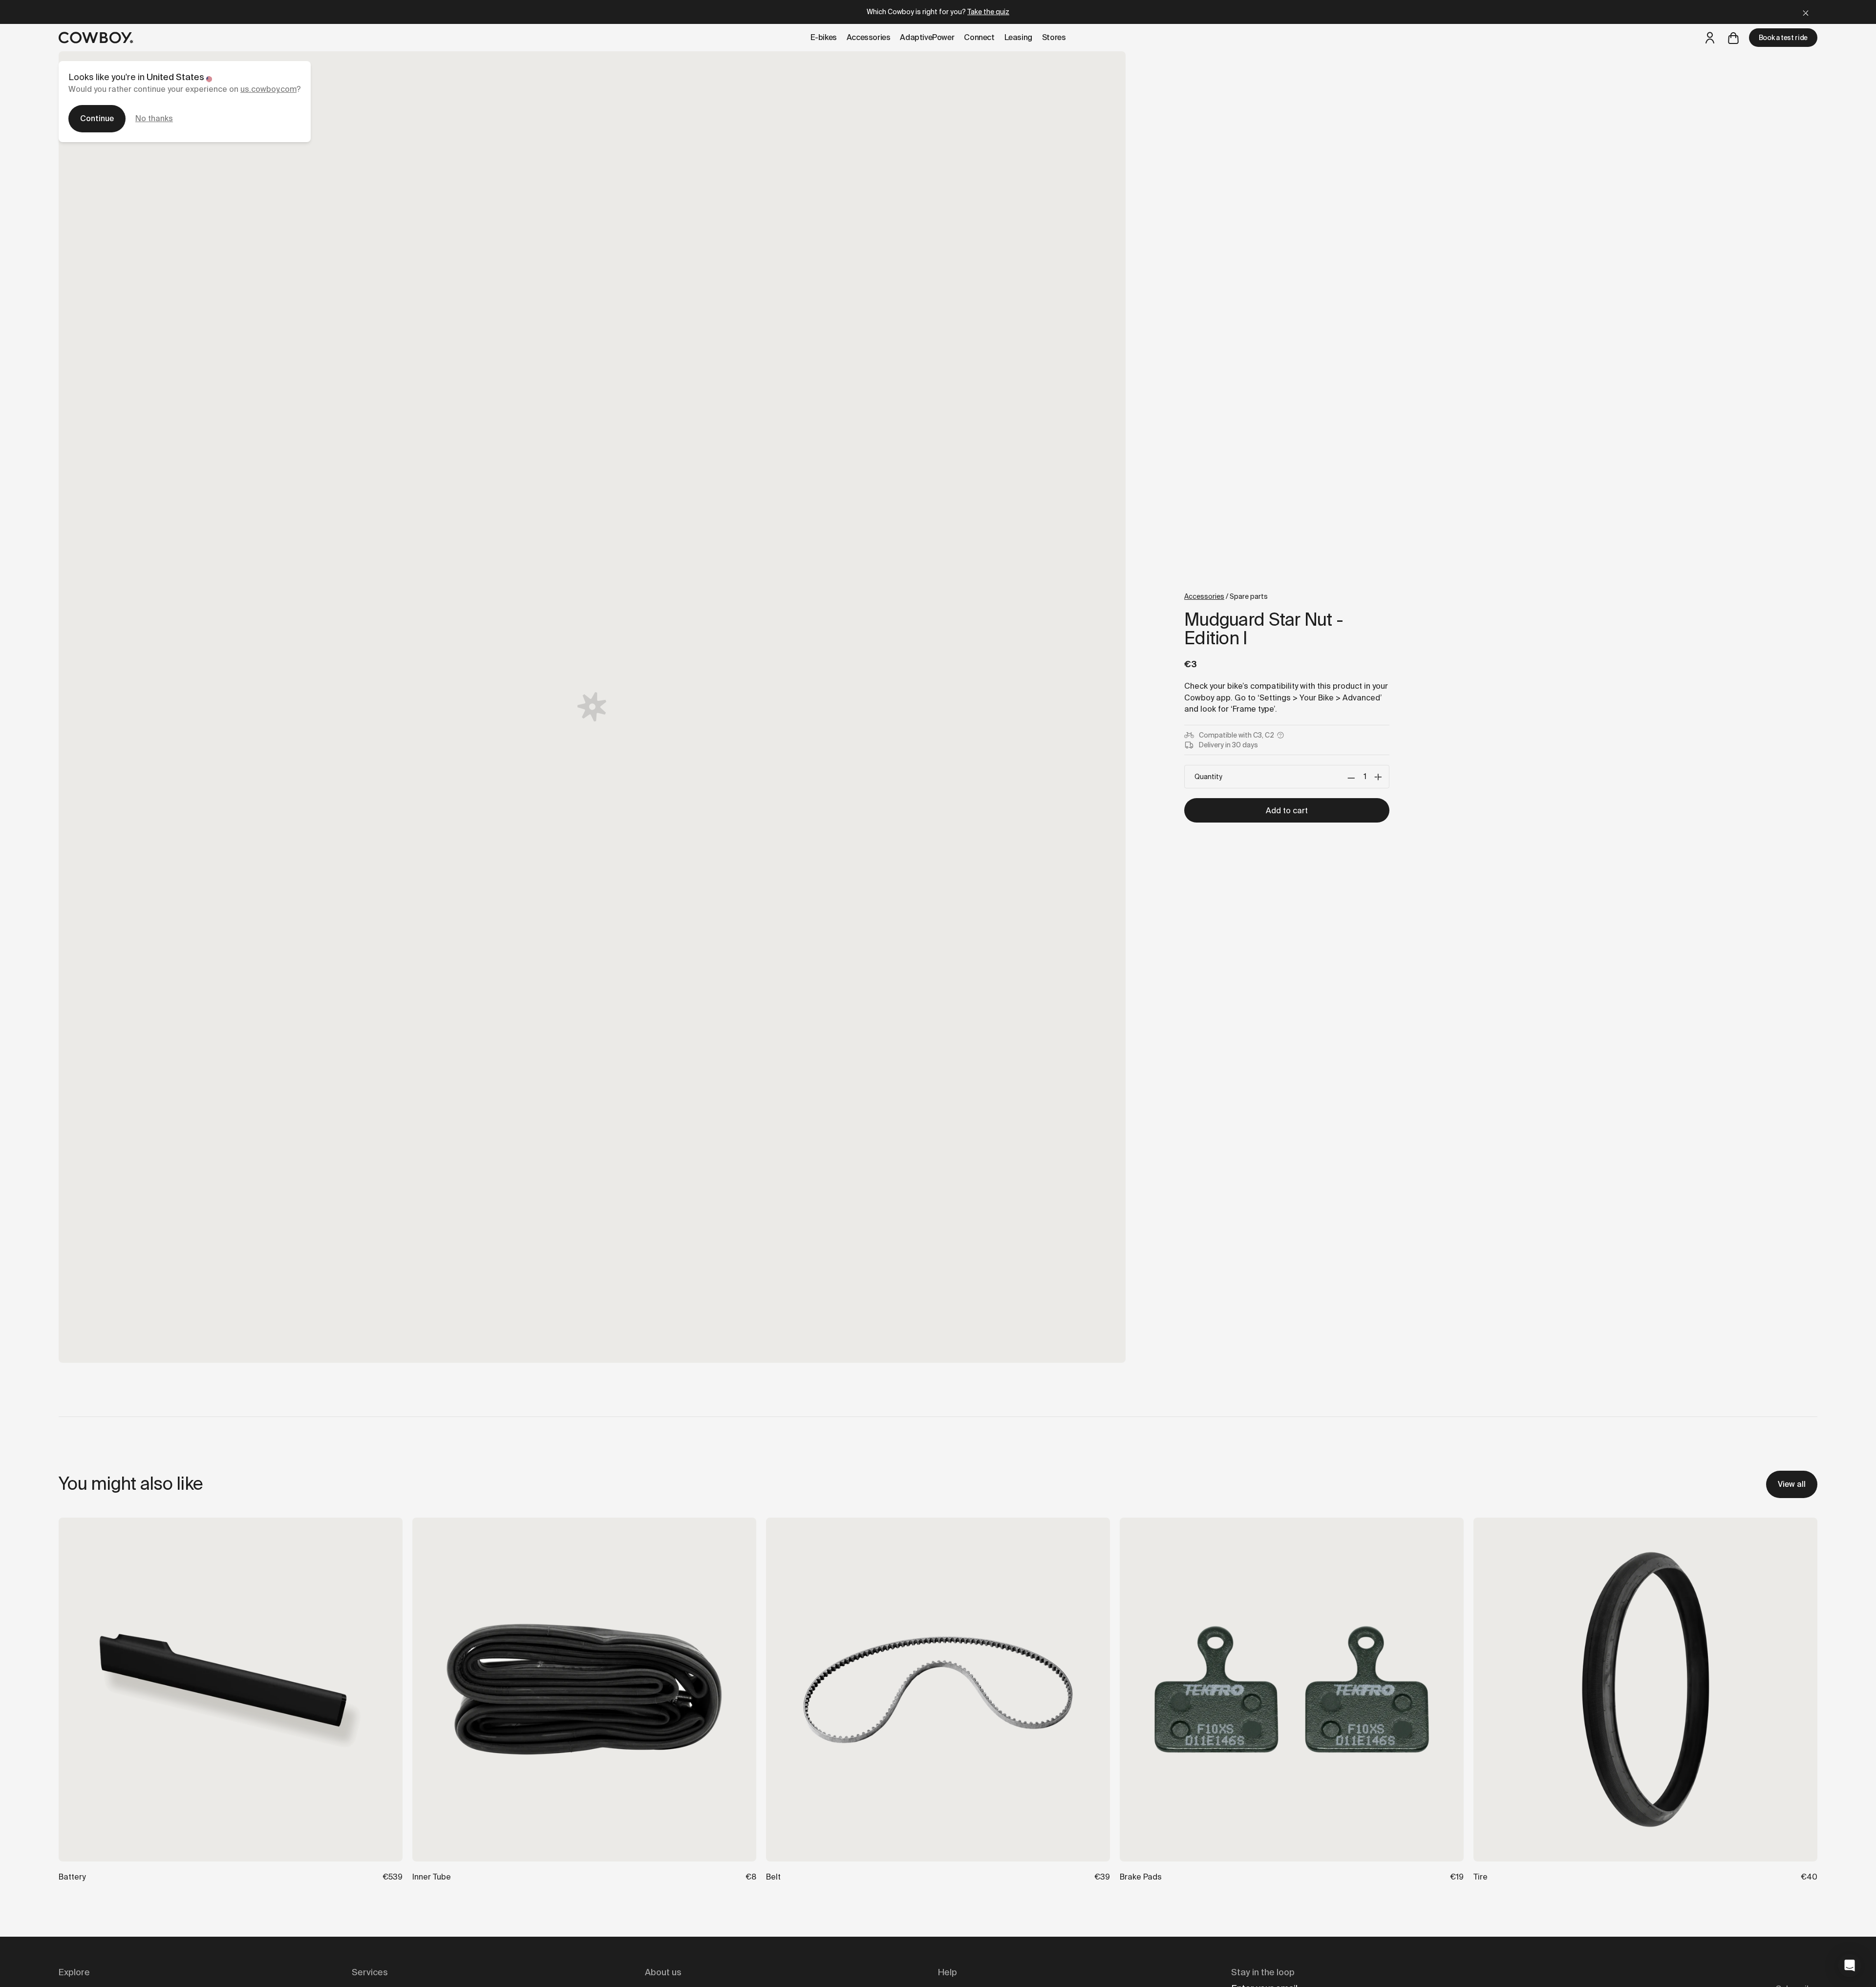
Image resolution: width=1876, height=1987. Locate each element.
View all (1792, 1484)
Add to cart (1287, 811)
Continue (97, 118)
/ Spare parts (1226, 596)
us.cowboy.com (268, 89)
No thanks (154, 118)
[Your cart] (1733, 38)
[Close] (1806, 12)
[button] (1850, 1966)
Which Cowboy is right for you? (938, 12)
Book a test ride (1783, 38)
